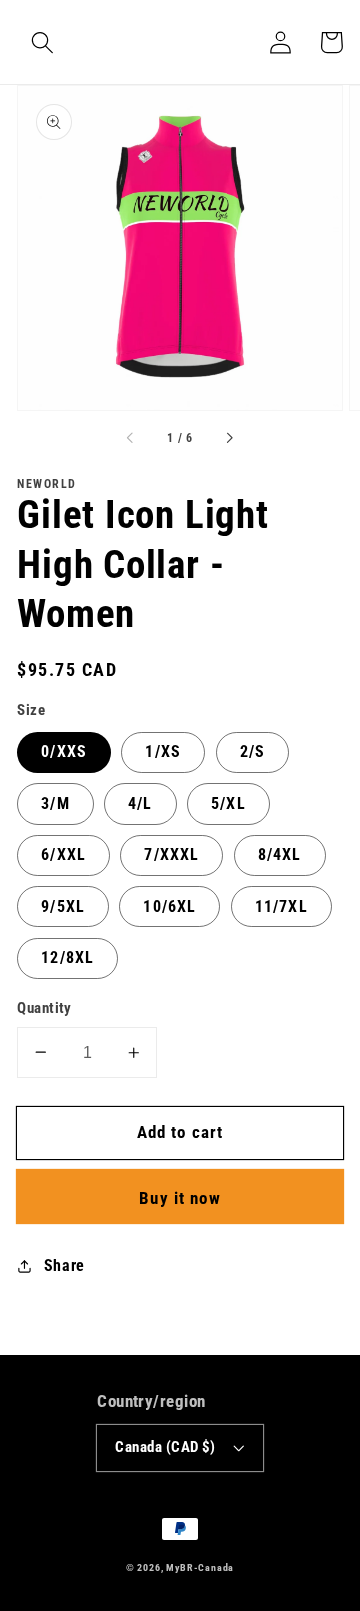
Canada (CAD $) (165, 1447)
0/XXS (64, 751)
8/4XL (280, 854)
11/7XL (281, 906)
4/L (140, 803)
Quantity (44, 1008)
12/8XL (67, 957)
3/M (55, 803)
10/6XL (169, 906)
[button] (42, 42)
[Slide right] (229, 439)
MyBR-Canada (200, 1567)
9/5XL (63, 906)
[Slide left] (131, 439)
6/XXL (63, 854)
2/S (252, 751)
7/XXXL (171, 854)
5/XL (228, 803)
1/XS (163, 751)
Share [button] (64, 1265)
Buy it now (180, 1198)
